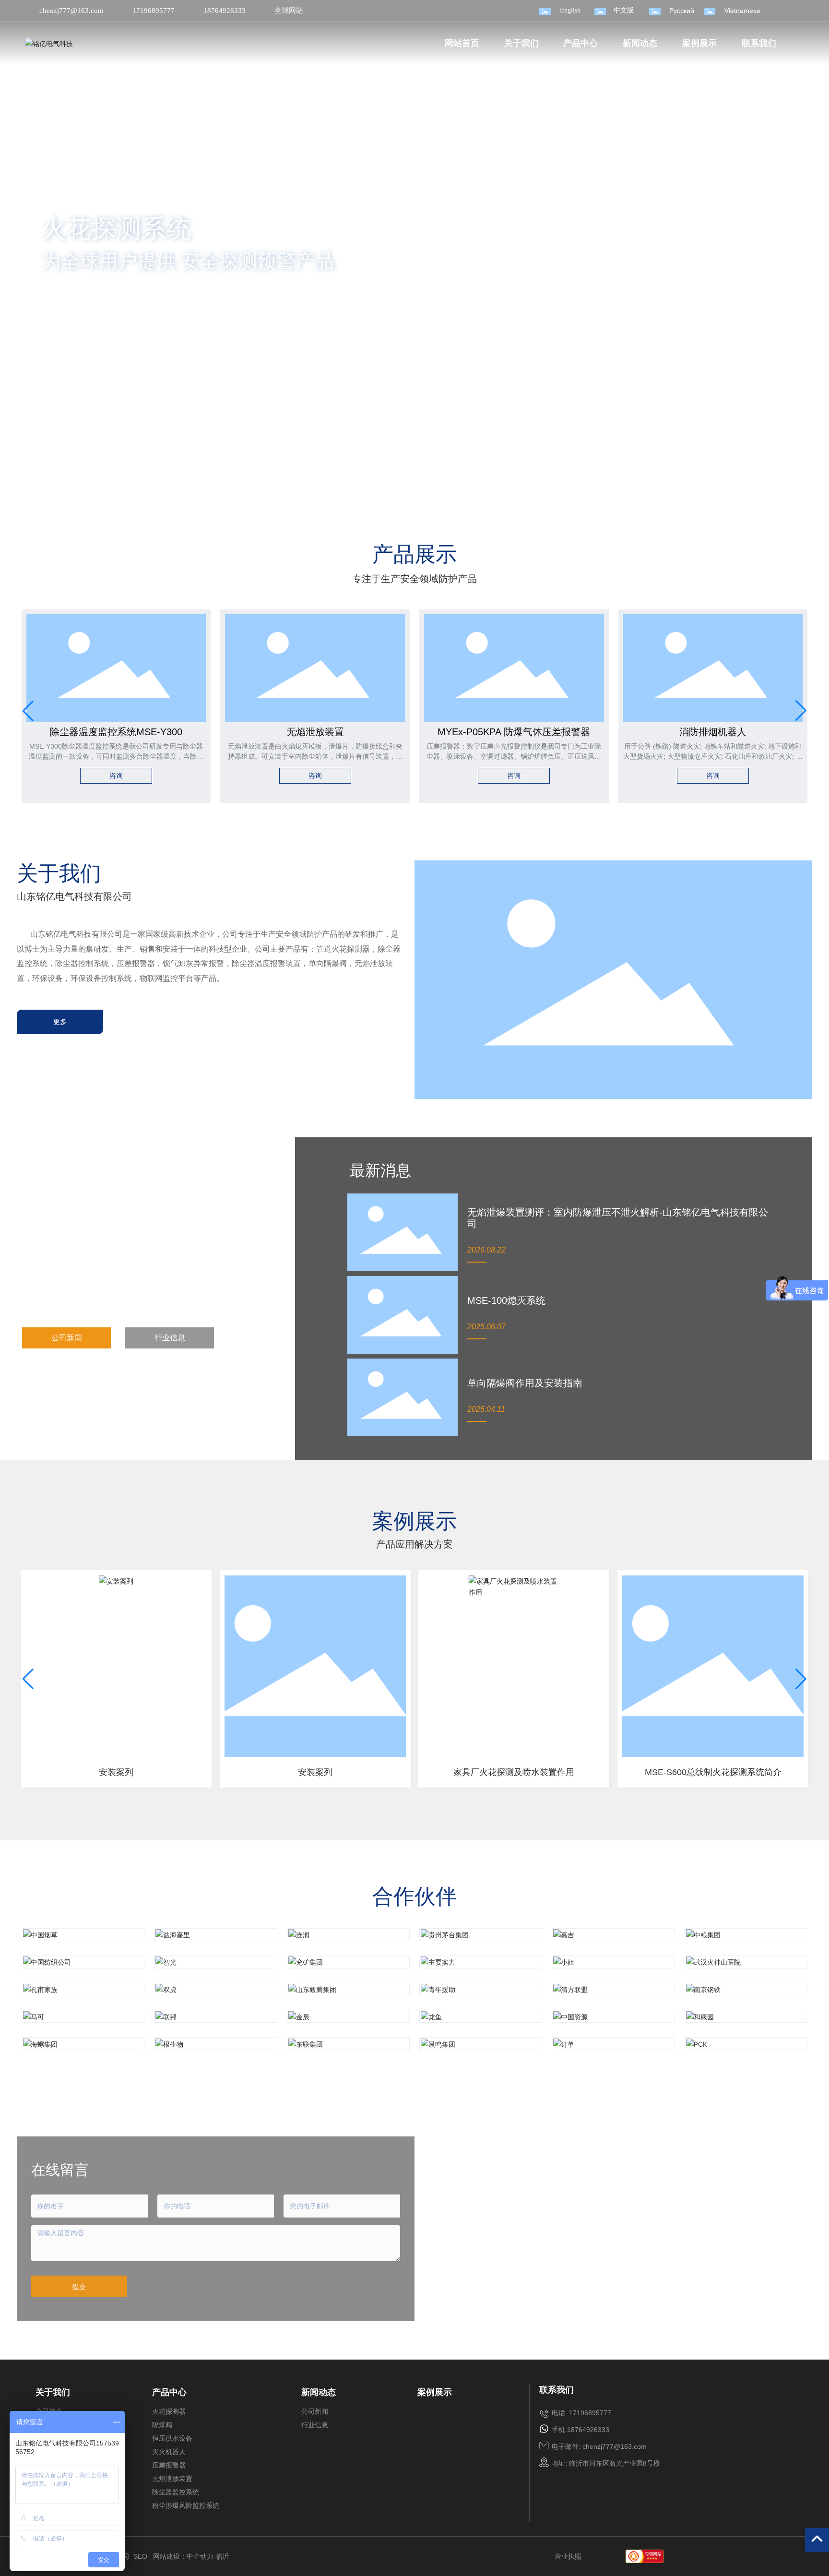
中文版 (624, 10)
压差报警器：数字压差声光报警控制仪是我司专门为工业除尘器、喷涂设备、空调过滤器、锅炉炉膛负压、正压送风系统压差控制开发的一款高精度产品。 (514, 756)
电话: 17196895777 (581, 2413)
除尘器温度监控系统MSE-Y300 (116, 732)
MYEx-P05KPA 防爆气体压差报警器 (514, 732)
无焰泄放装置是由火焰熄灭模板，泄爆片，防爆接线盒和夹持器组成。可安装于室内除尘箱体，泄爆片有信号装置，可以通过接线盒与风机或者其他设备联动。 (315, 756)
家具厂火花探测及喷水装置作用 (514, 1772)
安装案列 (116, 1772)
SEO (140, 2556)
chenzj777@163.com (71, 11)
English (570, 10)
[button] (87, 491)
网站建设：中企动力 (183, 2556)
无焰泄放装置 (315, 732)
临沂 (222, 2556)
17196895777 (154, 11)
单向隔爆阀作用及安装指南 (525, 1383)
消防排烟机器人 (713, 732)
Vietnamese (742, 11)
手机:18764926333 (580, 2430)
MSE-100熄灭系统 (506, 1300)
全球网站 (289, 11)
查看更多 (80, 302)
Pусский (682, 11)
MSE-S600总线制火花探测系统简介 (713, 1772)
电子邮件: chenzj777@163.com (599, 2446)
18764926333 (225, 11)
